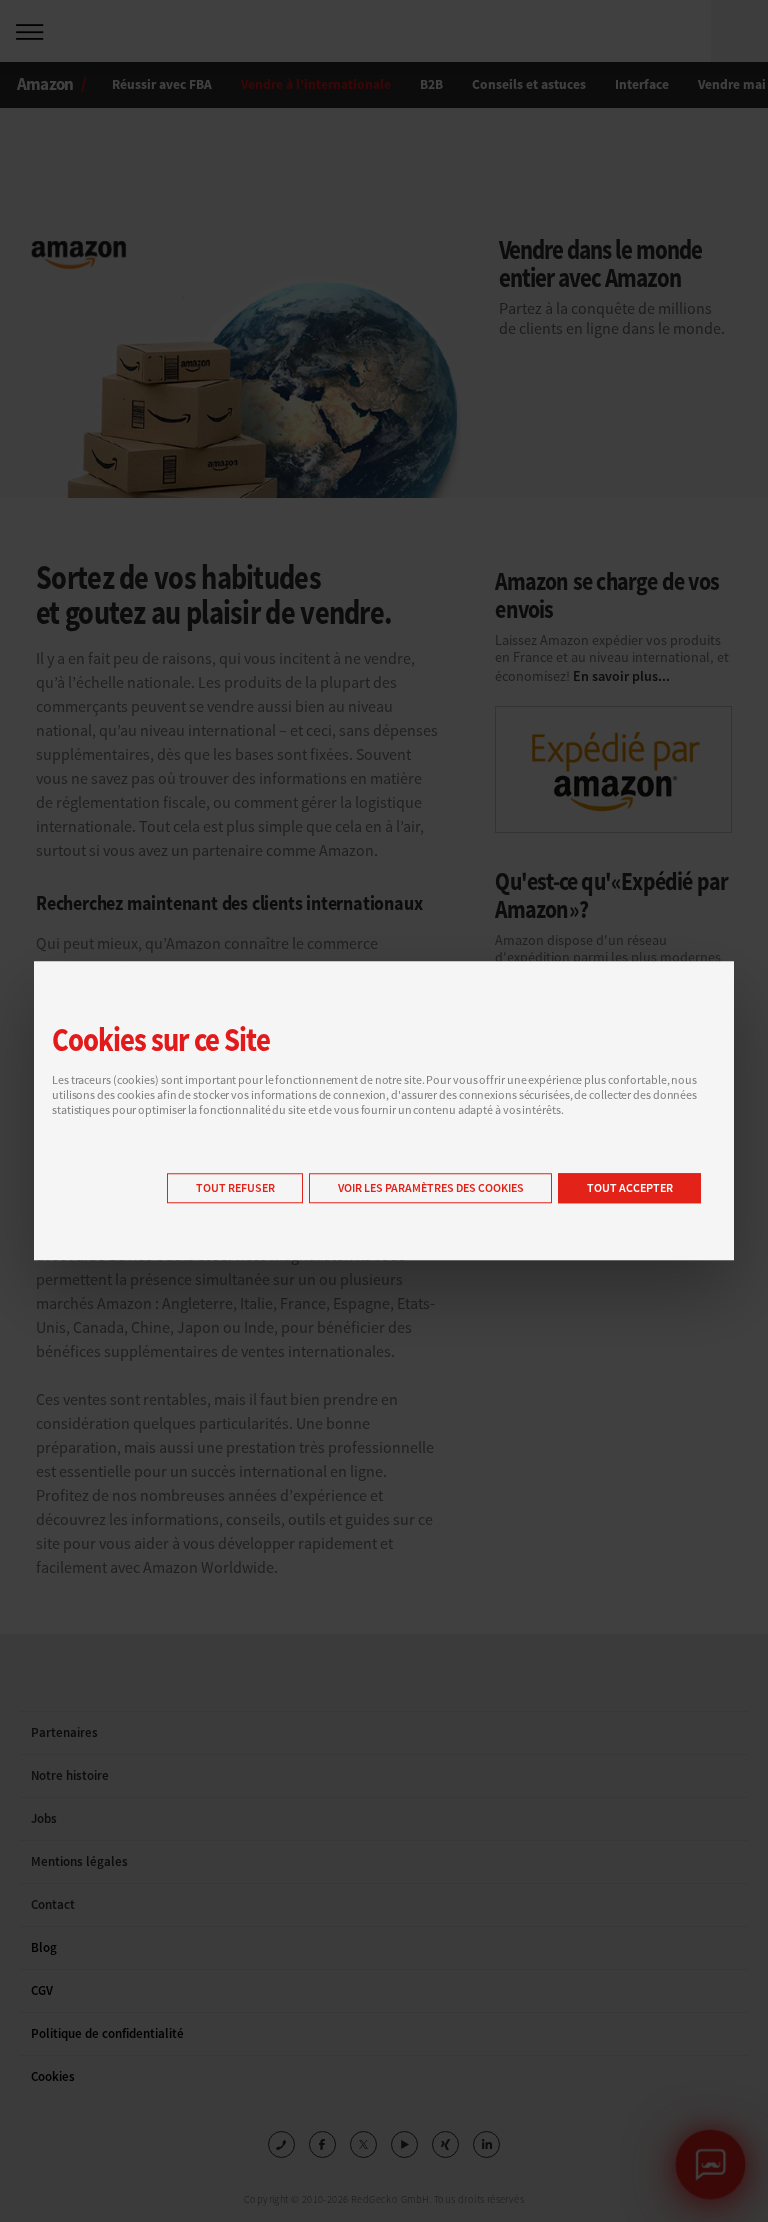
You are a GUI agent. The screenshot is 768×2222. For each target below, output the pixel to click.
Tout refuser (235, 1189)
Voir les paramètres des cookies (431, 1189)
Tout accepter (630, 1189)
